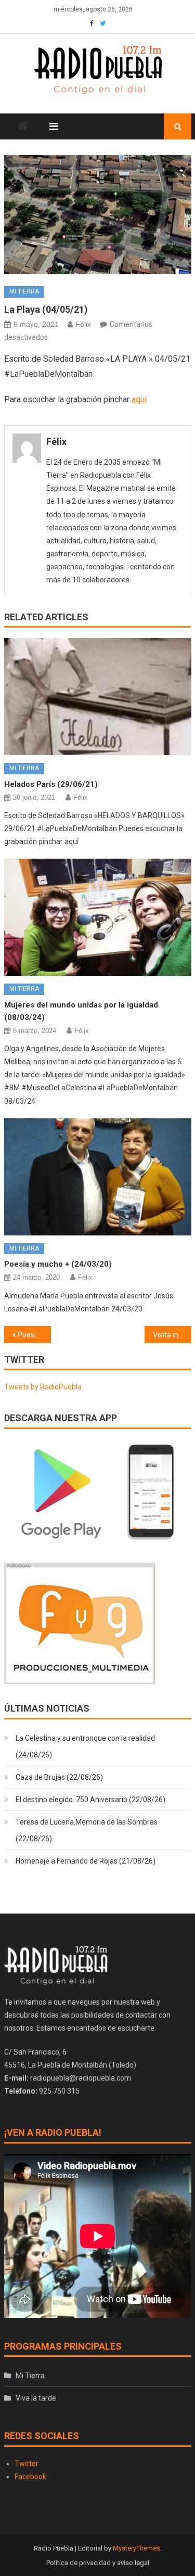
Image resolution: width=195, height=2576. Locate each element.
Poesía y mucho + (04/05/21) (34, 1335)
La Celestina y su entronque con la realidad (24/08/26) (85, 1746)
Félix (83, 324)
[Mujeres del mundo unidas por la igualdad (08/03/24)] (98, 917)
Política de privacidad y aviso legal (98, 2563)
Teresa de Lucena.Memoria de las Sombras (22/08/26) (87, 1830)
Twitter (27, 2464)
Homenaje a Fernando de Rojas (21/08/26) (86, 1861)
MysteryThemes (136, 2548)
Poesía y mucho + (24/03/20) (58, 1264)
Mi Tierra (24, 291)
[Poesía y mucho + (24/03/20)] (98, 1177)
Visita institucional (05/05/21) (172, 1335)
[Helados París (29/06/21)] (98, 697)
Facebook (30, 2477)
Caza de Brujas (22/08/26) (59, 1777)
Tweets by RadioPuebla (43, 1387)
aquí (139, 399)
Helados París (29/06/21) (51, 784)
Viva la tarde (36, 2398)
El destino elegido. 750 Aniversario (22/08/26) (90, 1800)
